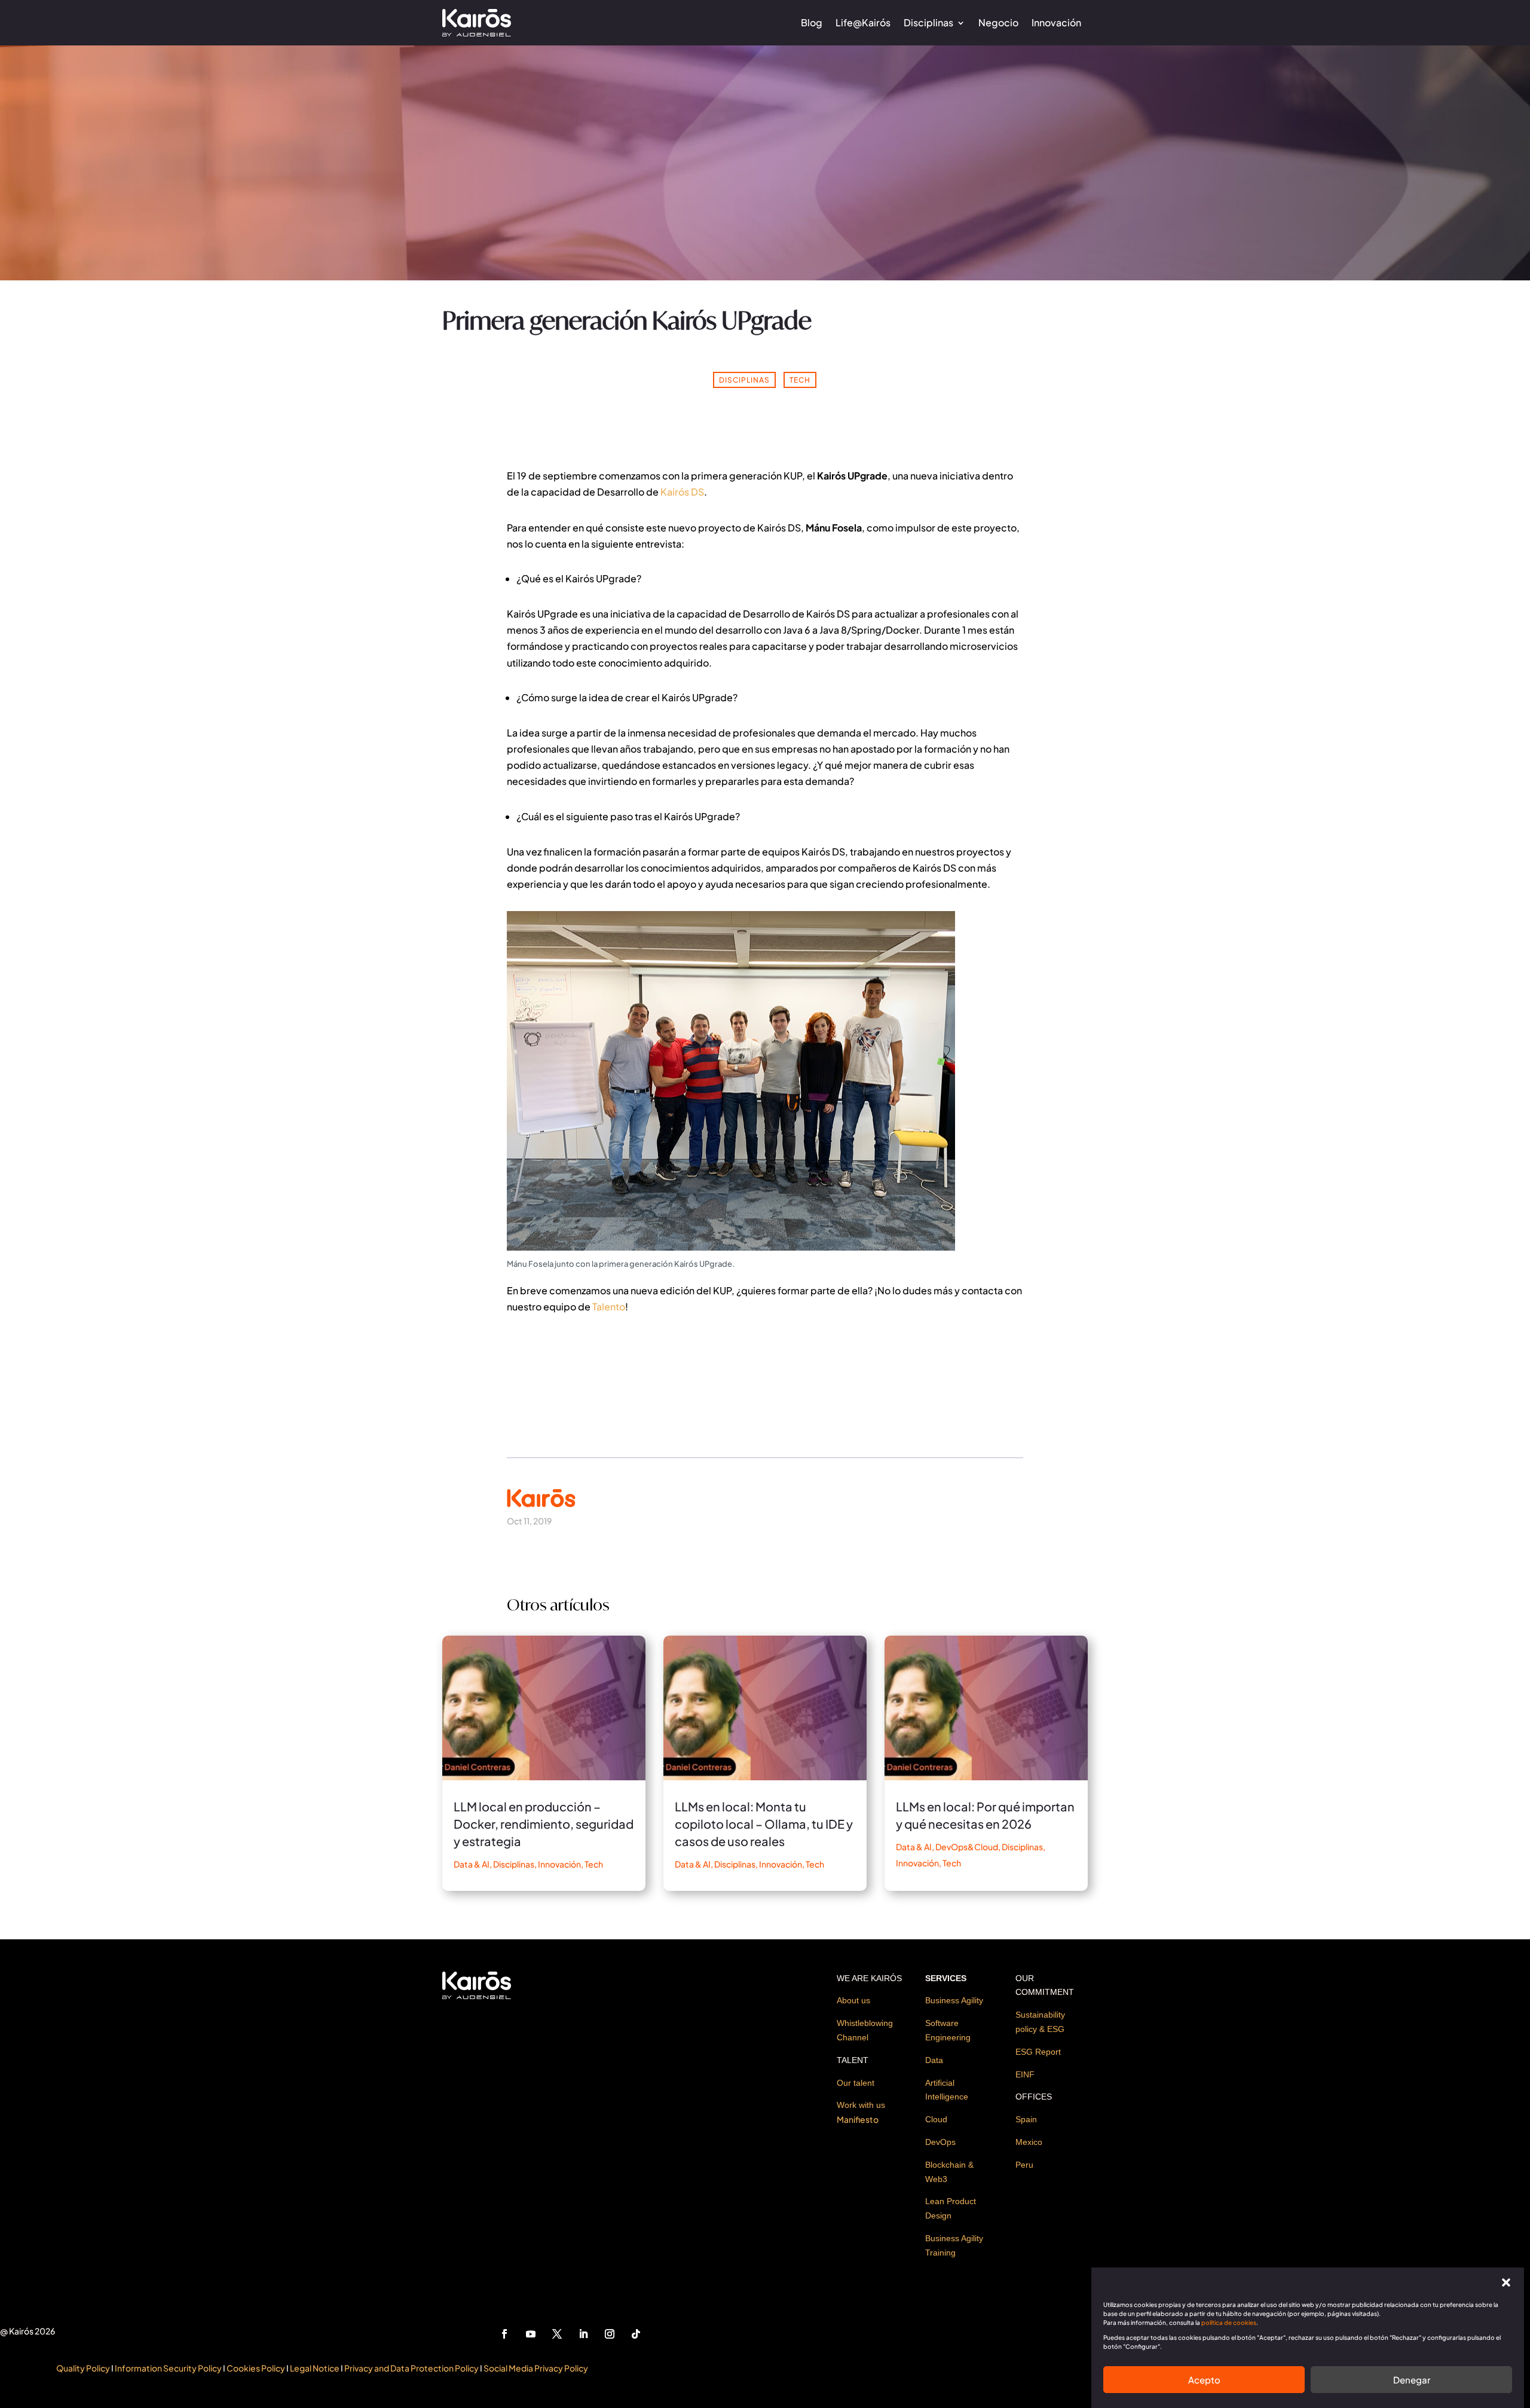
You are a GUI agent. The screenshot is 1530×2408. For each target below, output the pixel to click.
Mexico (1029, 2142)
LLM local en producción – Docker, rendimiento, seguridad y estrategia (544, 1824)
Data (934, 2060)
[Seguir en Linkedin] (583, 2334)
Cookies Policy (256, 2368)
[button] (1506, 2282)
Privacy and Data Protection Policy (411, 2368)
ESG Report (1038, 2052)
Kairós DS (682, 492)
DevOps (940, 2142)
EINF (1025, 2074)
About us (853, 2000)
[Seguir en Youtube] (531, 2334)
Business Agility (954, 2000)
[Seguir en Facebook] (504, 2334)
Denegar (1412, 2380)
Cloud (936, 2119)
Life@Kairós (863, 22)
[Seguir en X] (557, 2334)
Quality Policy (83, 2368)
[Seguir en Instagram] (610, 2334)
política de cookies (1229, 2323)
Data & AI (472, 1864)
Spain (1026, 2119)
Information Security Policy (168, 2368)
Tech (800, 380)
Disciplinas (928, 22)
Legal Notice (315, 2368)
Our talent (856, 2083)
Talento (609, 1307)
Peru (1024, 2165)
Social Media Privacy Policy (536, 2368)
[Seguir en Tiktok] (636, 2334)
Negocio (998, 22)
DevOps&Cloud (967, 1847)
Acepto (1204, 2380)
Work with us (861, 2105)
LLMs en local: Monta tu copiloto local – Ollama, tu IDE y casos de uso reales (764, 1824)
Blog (812, 22)
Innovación (1056, 22)
